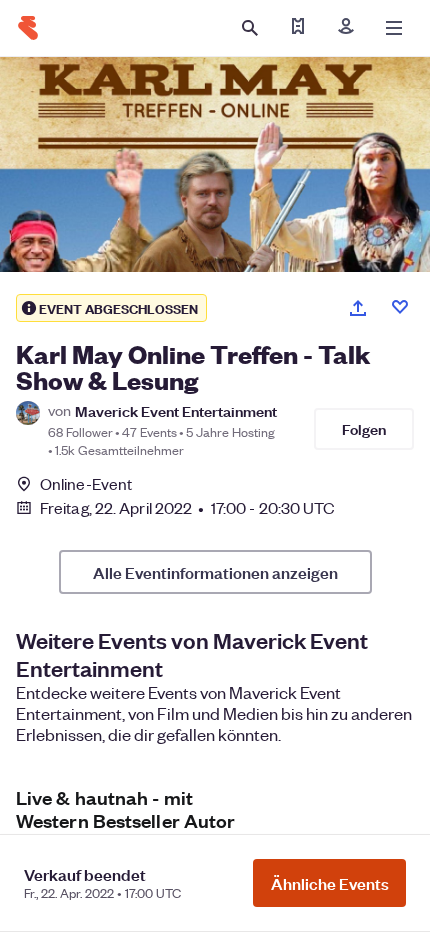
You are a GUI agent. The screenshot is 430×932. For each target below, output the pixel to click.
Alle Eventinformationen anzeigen (215, 572)
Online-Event (86, 484)
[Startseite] (28, 28)
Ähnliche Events (330, 883)
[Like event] (400, 307)
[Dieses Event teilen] (358, 308)
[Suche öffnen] (250, 28)
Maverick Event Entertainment (176, 410)
